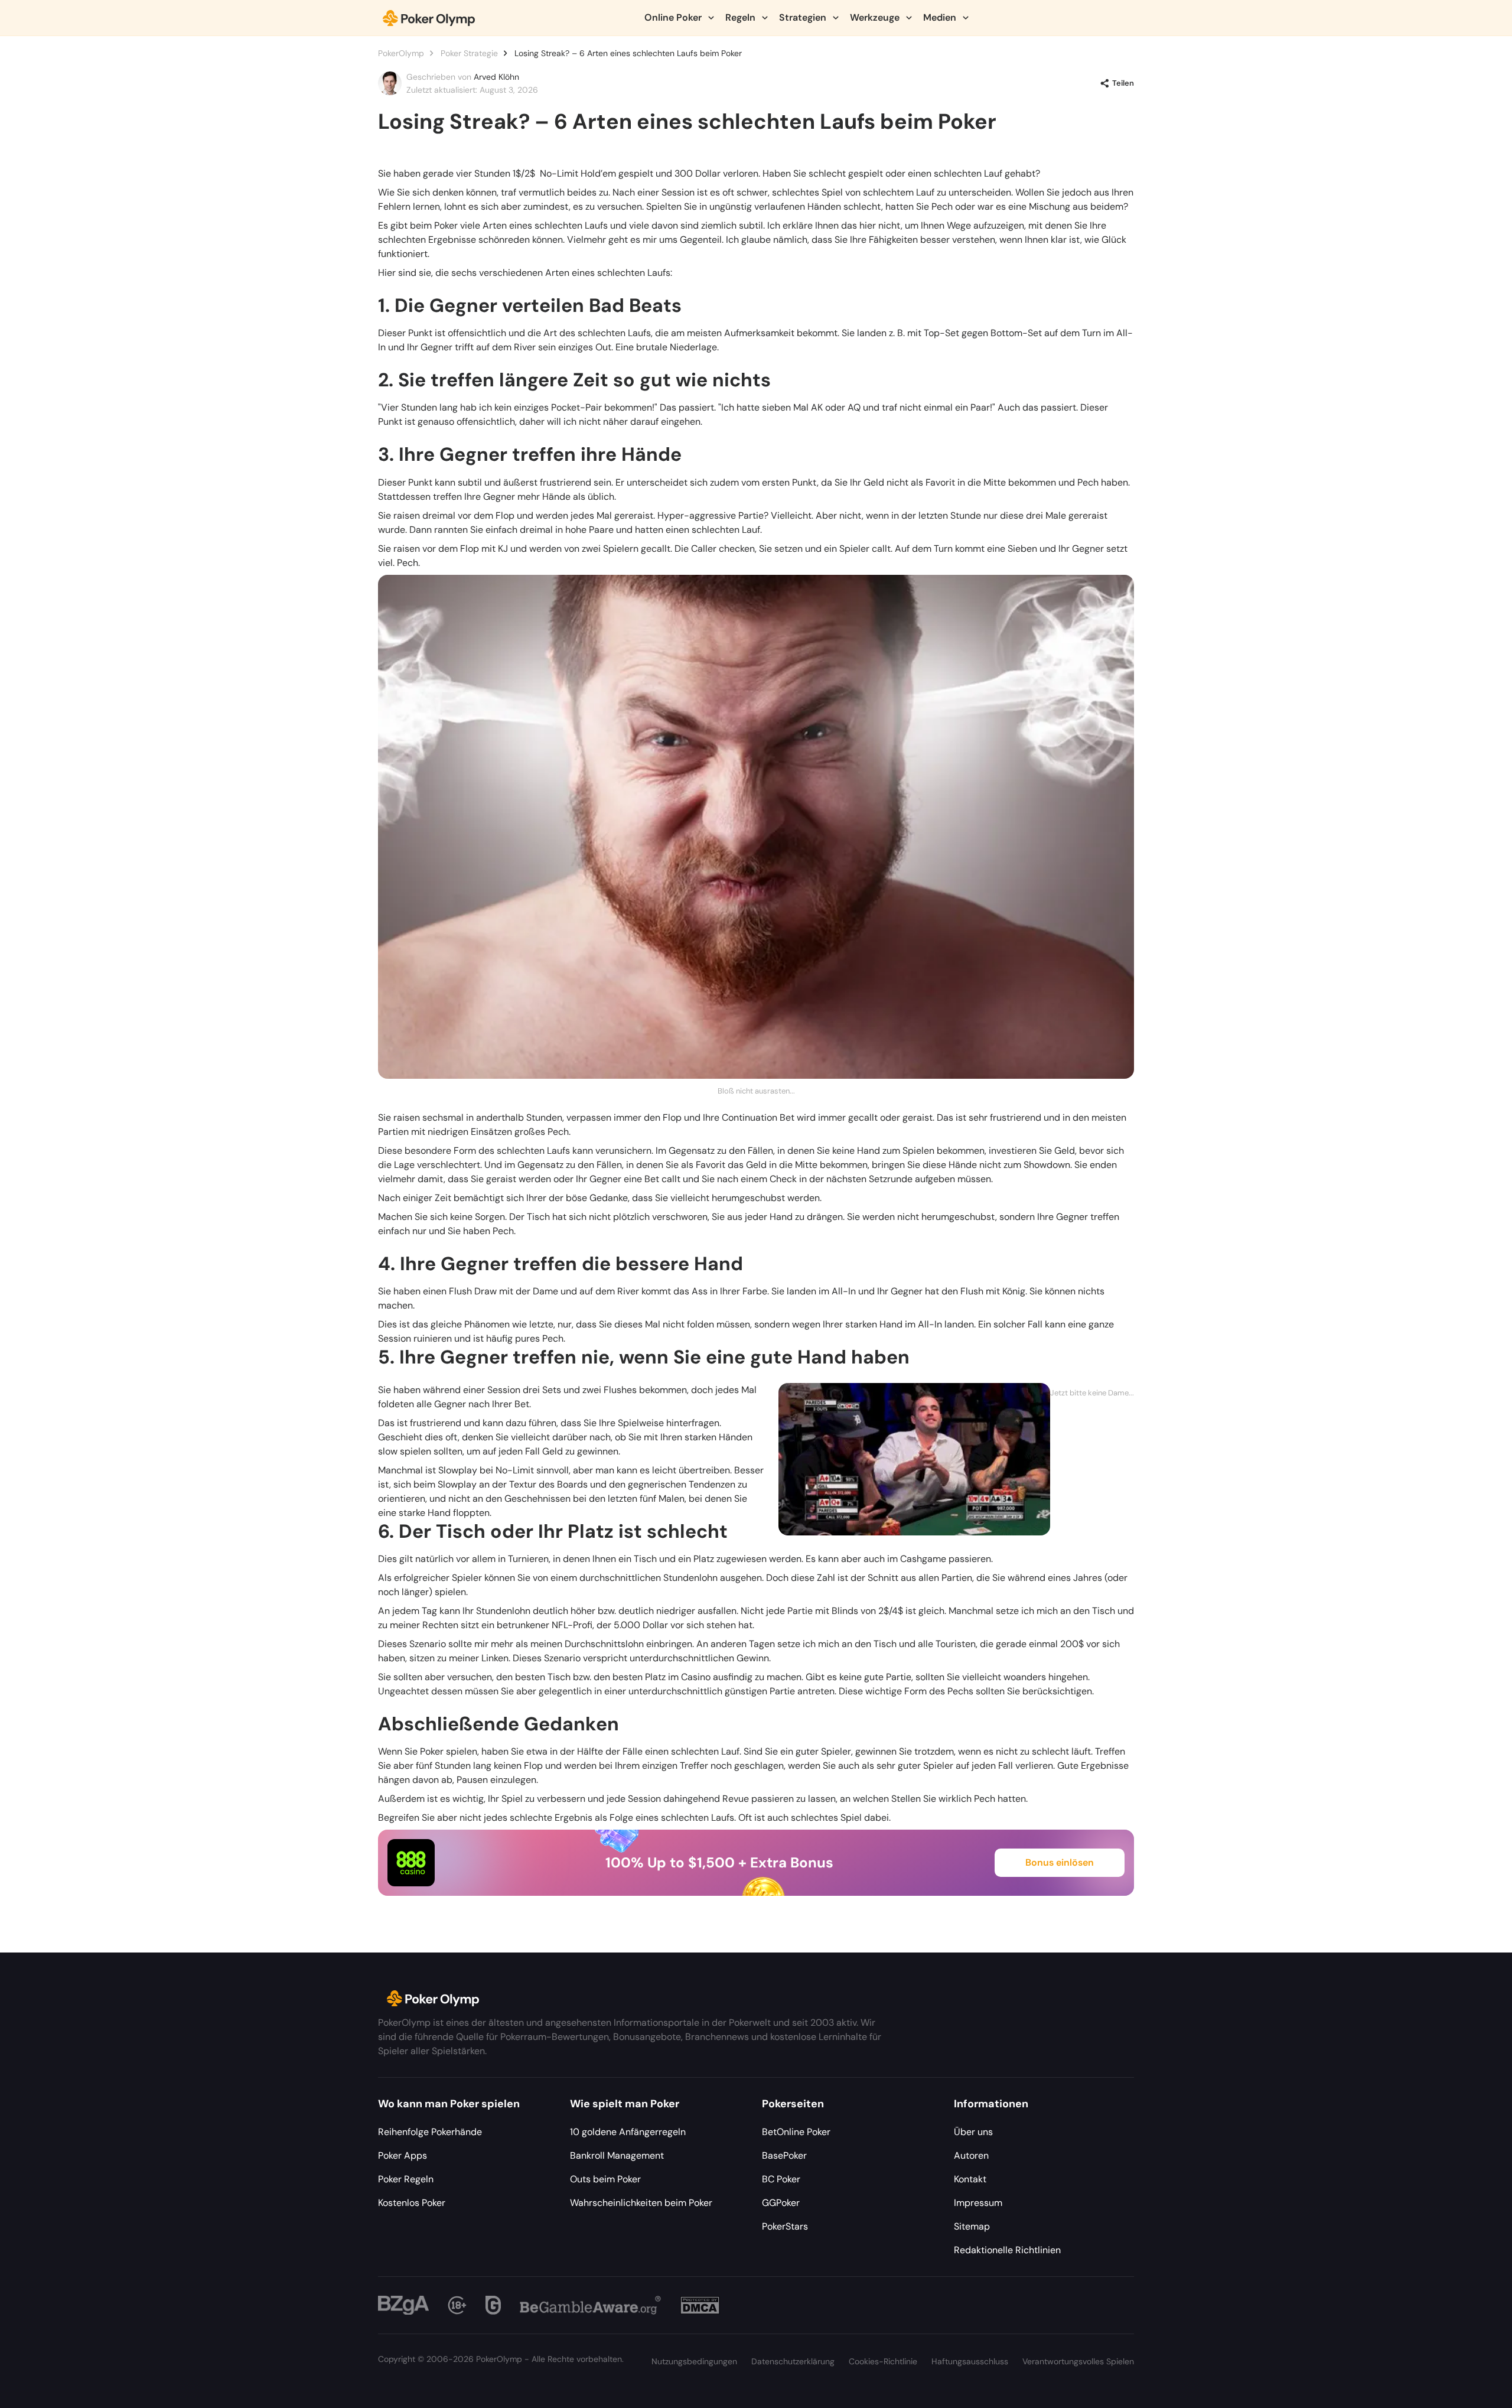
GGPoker (781, 2203)
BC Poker (781, 2179)
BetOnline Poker (796, 2132)
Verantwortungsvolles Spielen (1078, 2361)
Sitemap (972, 2226)
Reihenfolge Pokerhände (430, 2132)
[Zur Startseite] (429, 18)
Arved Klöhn (496, 77)
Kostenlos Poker (412, 2203)
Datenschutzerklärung (793, 2361)
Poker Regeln (406, 2179)
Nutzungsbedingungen (694, 2361)
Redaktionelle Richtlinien (1007, 2250)
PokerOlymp (401, 53)
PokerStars (785, 2226)
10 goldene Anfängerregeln (628, 2132)
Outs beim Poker (605, 2179)
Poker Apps (403, 2155)
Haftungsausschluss (970, 2361)
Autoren (971, 2155)
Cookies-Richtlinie (883, 2361)
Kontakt (970, 2179)
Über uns (973, 2132)
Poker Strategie (469, 53)
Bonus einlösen (1060, 1862)
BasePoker (784, 2155)
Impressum (978, 2203)
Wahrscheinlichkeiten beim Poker (641, 2203)
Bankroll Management (617, 2155)
